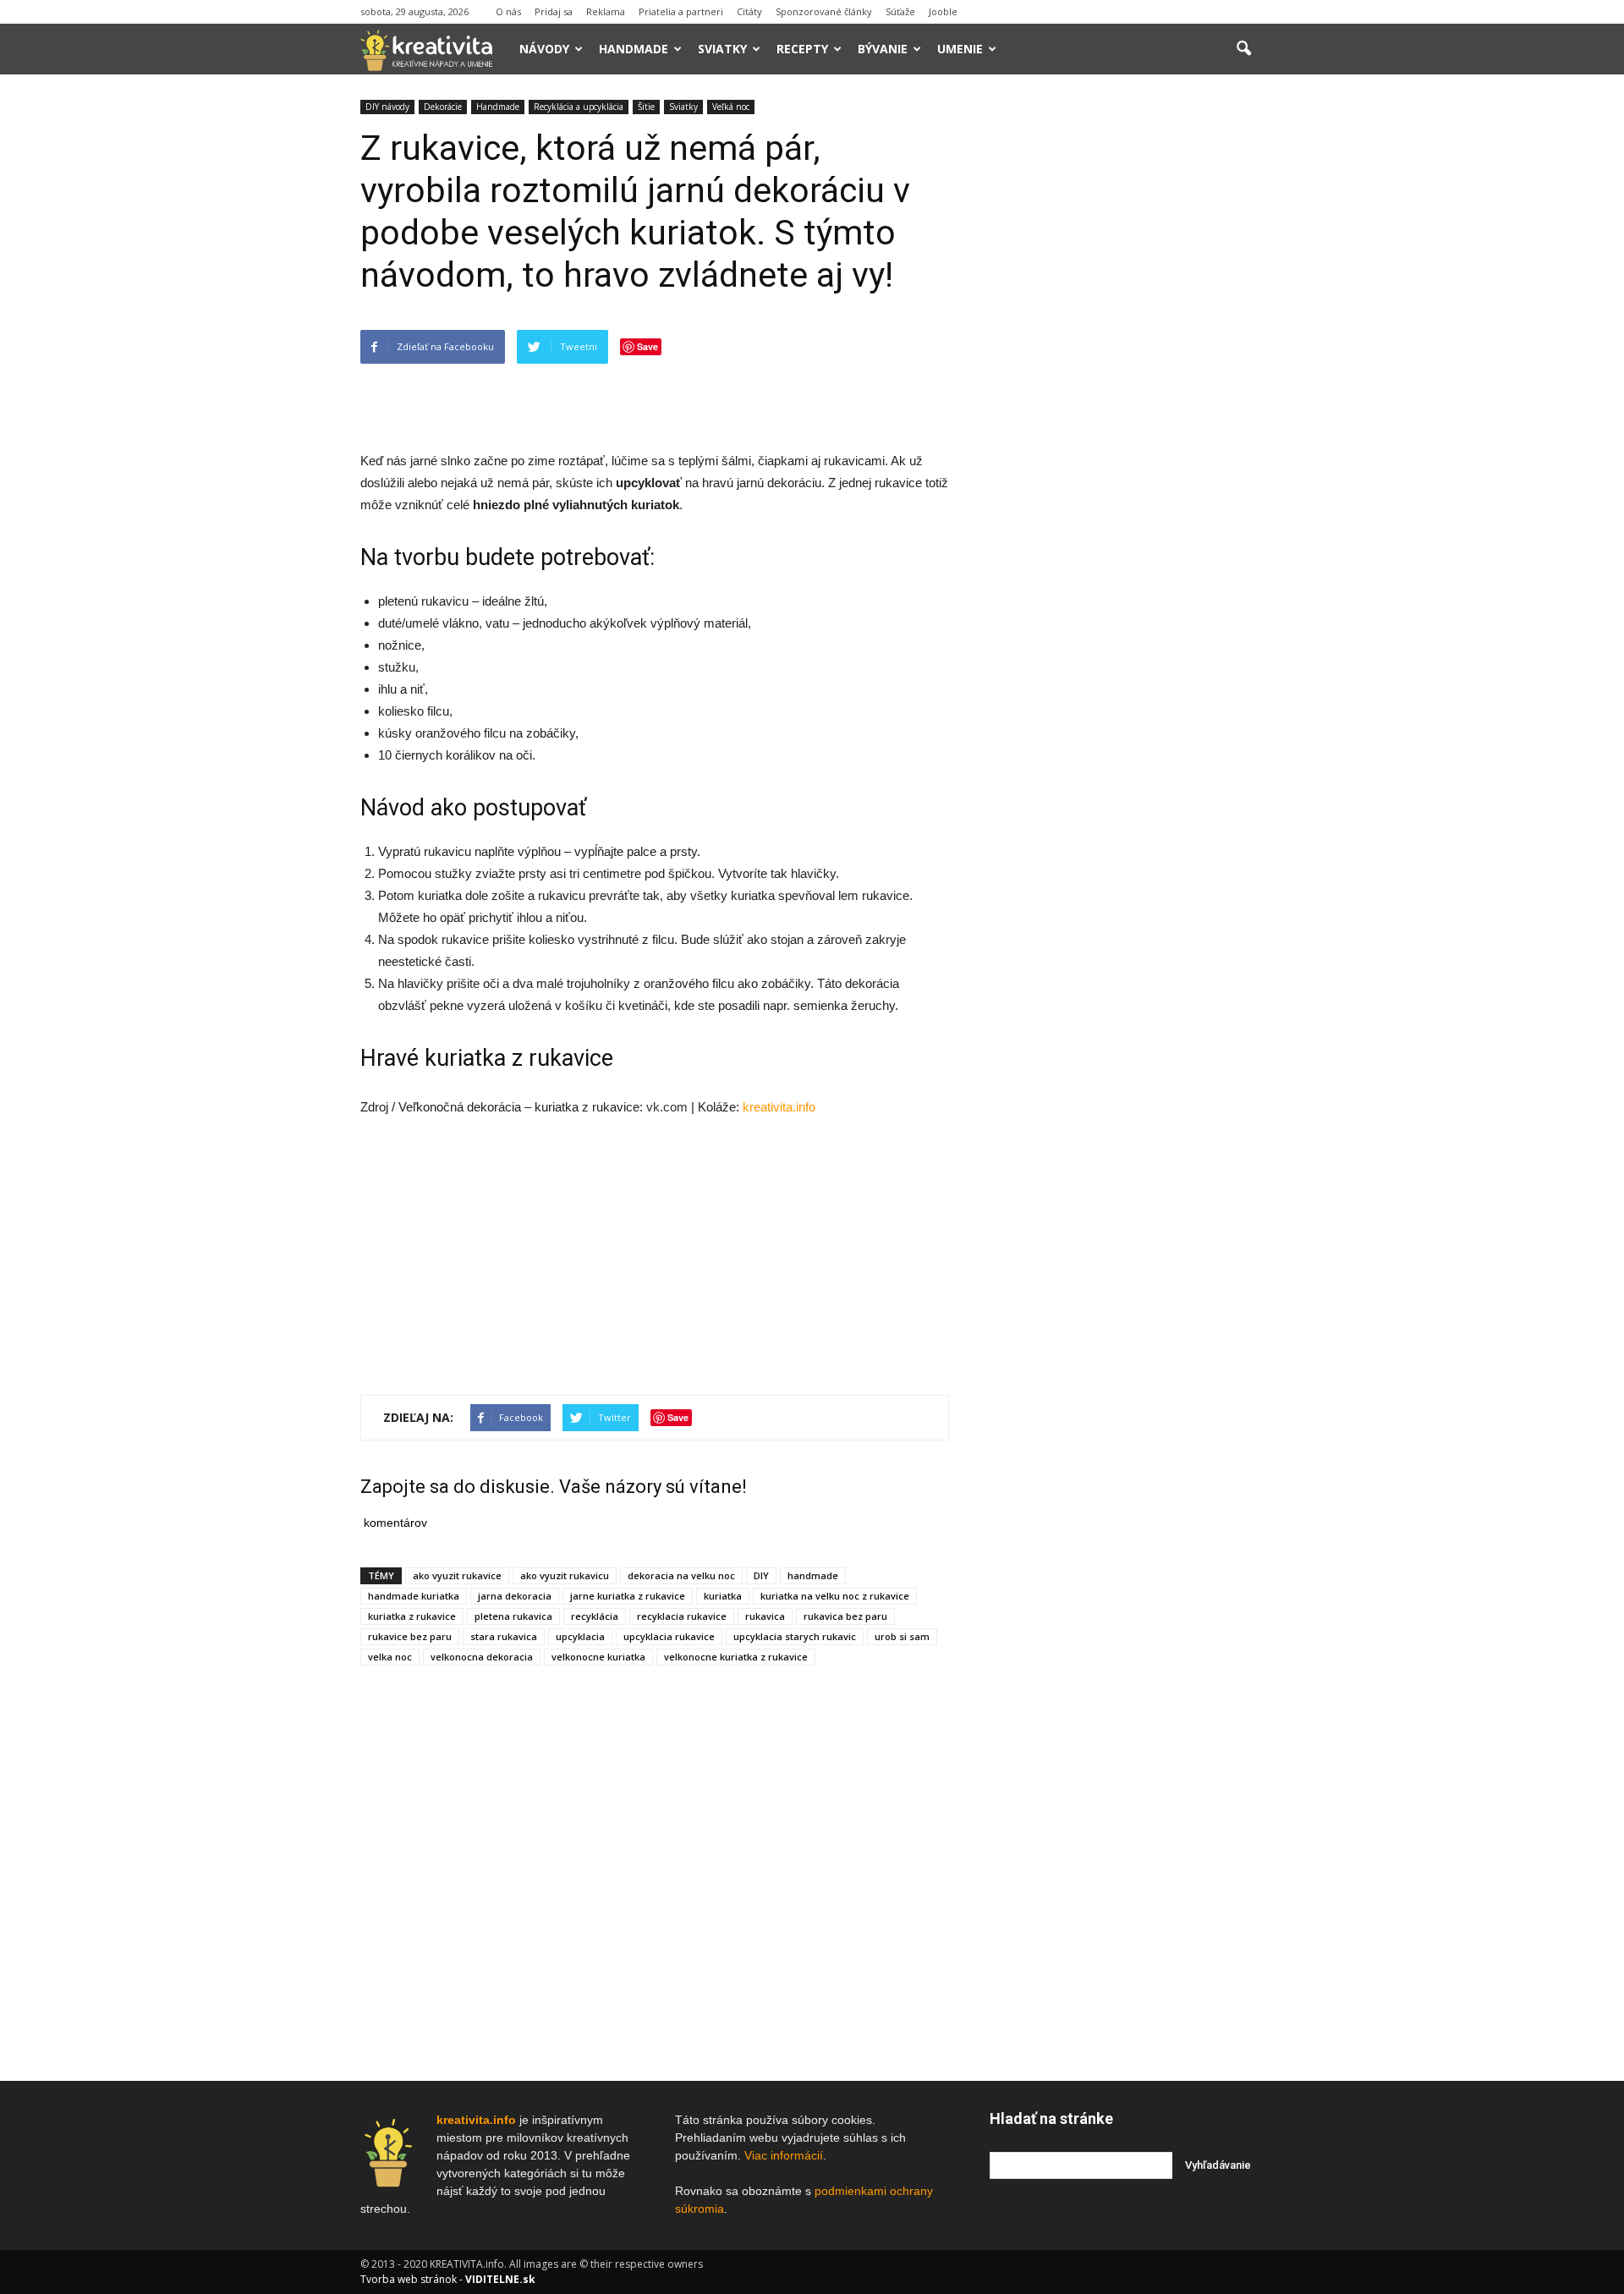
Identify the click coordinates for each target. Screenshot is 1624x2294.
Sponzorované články (824, 11)
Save (647, 346)
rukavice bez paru (410, 1636)
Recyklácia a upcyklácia (579, 107)
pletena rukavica (513, 1616)
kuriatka (723, 1596)
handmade (813, 1575)
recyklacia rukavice (682, 1616)
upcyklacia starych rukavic (795, 1636)
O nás (508, 11)
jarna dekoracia (515, 1596)
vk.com (667, 1107)
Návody (544, 49)
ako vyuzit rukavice (457, 1575)
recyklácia (595, 1616)
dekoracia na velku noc (681, 1575)
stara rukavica (504, 1636)
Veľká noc (731, 107)
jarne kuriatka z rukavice (628, 1596)
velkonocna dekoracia (482, 1657)
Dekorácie (443, 107)
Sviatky (722, 49)
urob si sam (902, 1636)
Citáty (749, 11)
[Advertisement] (655, 407)
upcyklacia (580, 1636)
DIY (761, 1575)
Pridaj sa (554, 11)
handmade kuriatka (414, 1596)
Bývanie (883, 49)
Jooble (943, 11)
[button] (1243, 49)
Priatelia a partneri (681, 11)
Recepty (802, 49)
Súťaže (900, 11)
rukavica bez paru (845, 1616)
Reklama (606, 11)
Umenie (960, 49)
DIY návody (387, 107)
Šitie (646, 107)
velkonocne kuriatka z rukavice (736, 1657)
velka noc (390, 1657)
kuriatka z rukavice (412, 1616)
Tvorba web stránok (409, 2279)
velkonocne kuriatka (598, 1657)
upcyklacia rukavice (669, 1636)
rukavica (765, 1616)
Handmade (634, 49)
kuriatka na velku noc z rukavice (835, 1596)
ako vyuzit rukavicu (565, 1575)
